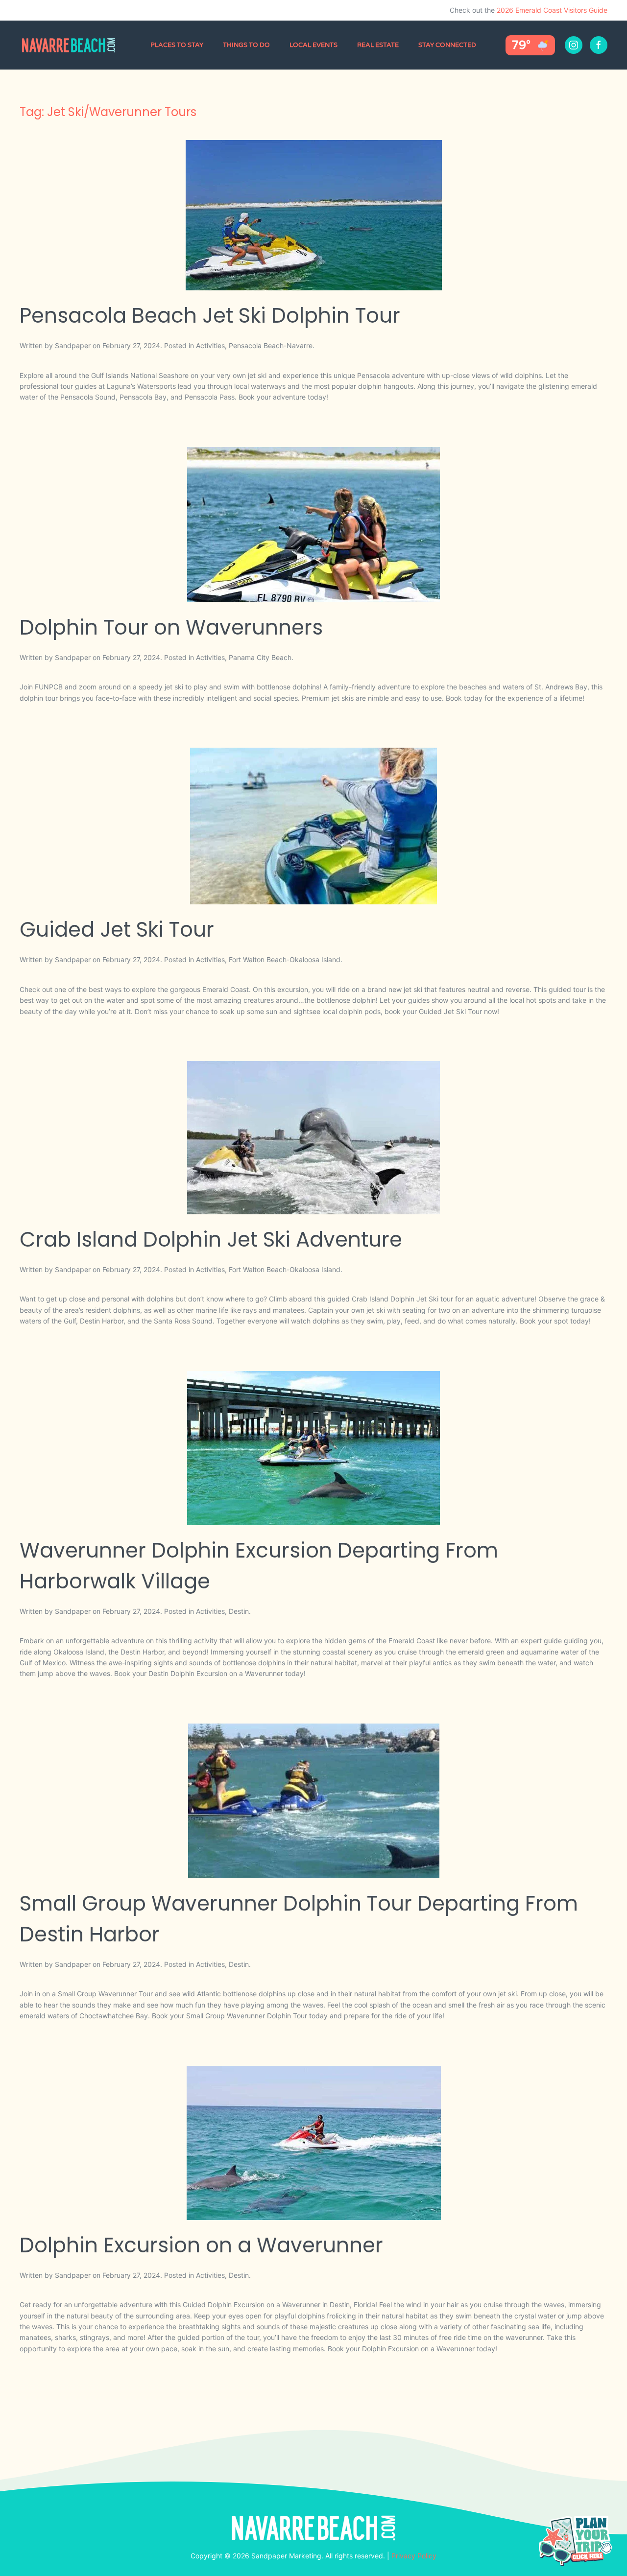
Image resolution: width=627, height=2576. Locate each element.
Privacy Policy (414, 2556)
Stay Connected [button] (447, 45)
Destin (239, 1611)
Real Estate (378, 45)
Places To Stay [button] (177, 45)
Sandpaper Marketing (286, 2556)
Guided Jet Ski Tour (117, 930)
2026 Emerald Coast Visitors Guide (552, 10)
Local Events (313, 45)
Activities (210, 345)
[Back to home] (70, 45)
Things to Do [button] (246, 45)
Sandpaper (73, 345)
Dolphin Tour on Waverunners (171, 627)
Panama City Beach (260, 657)
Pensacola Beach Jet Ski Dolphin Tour (210, 316)
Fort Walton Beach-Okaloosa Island (285, 959)
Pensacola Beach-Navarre (271, 345)
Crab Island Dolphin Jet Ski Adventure (211, 1240)
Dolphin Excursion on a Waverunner (201, 2245)
